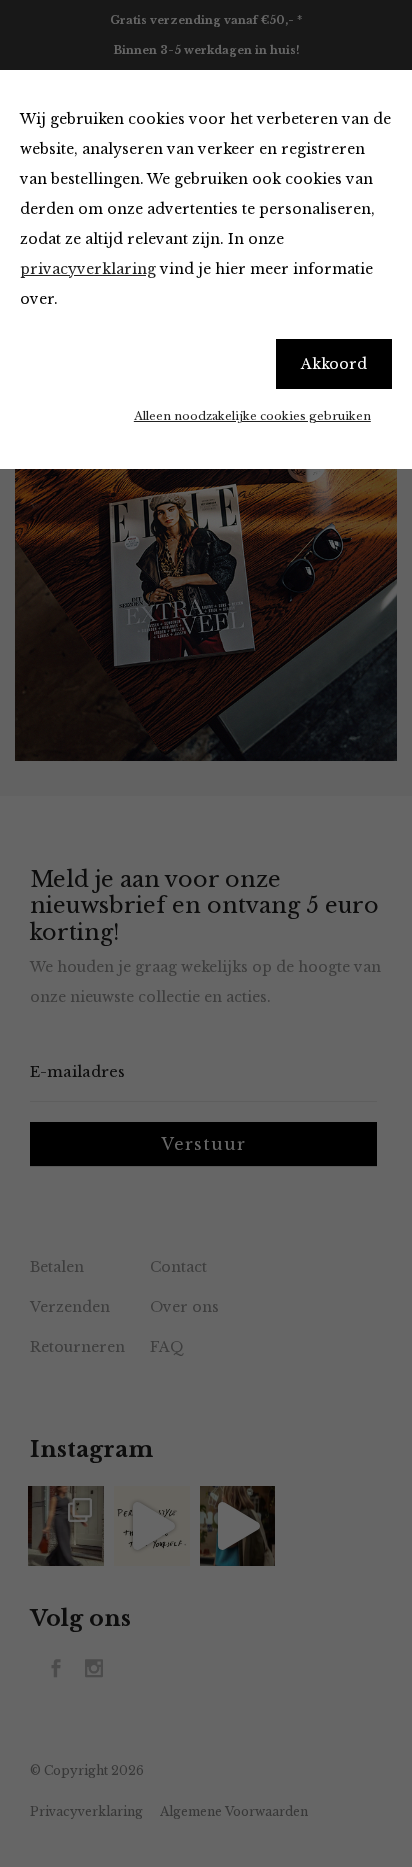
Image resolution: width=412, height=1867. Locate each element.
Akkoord (334, 364)
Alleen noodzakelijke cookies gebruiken (252, 416)
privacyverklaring (88, 269)
